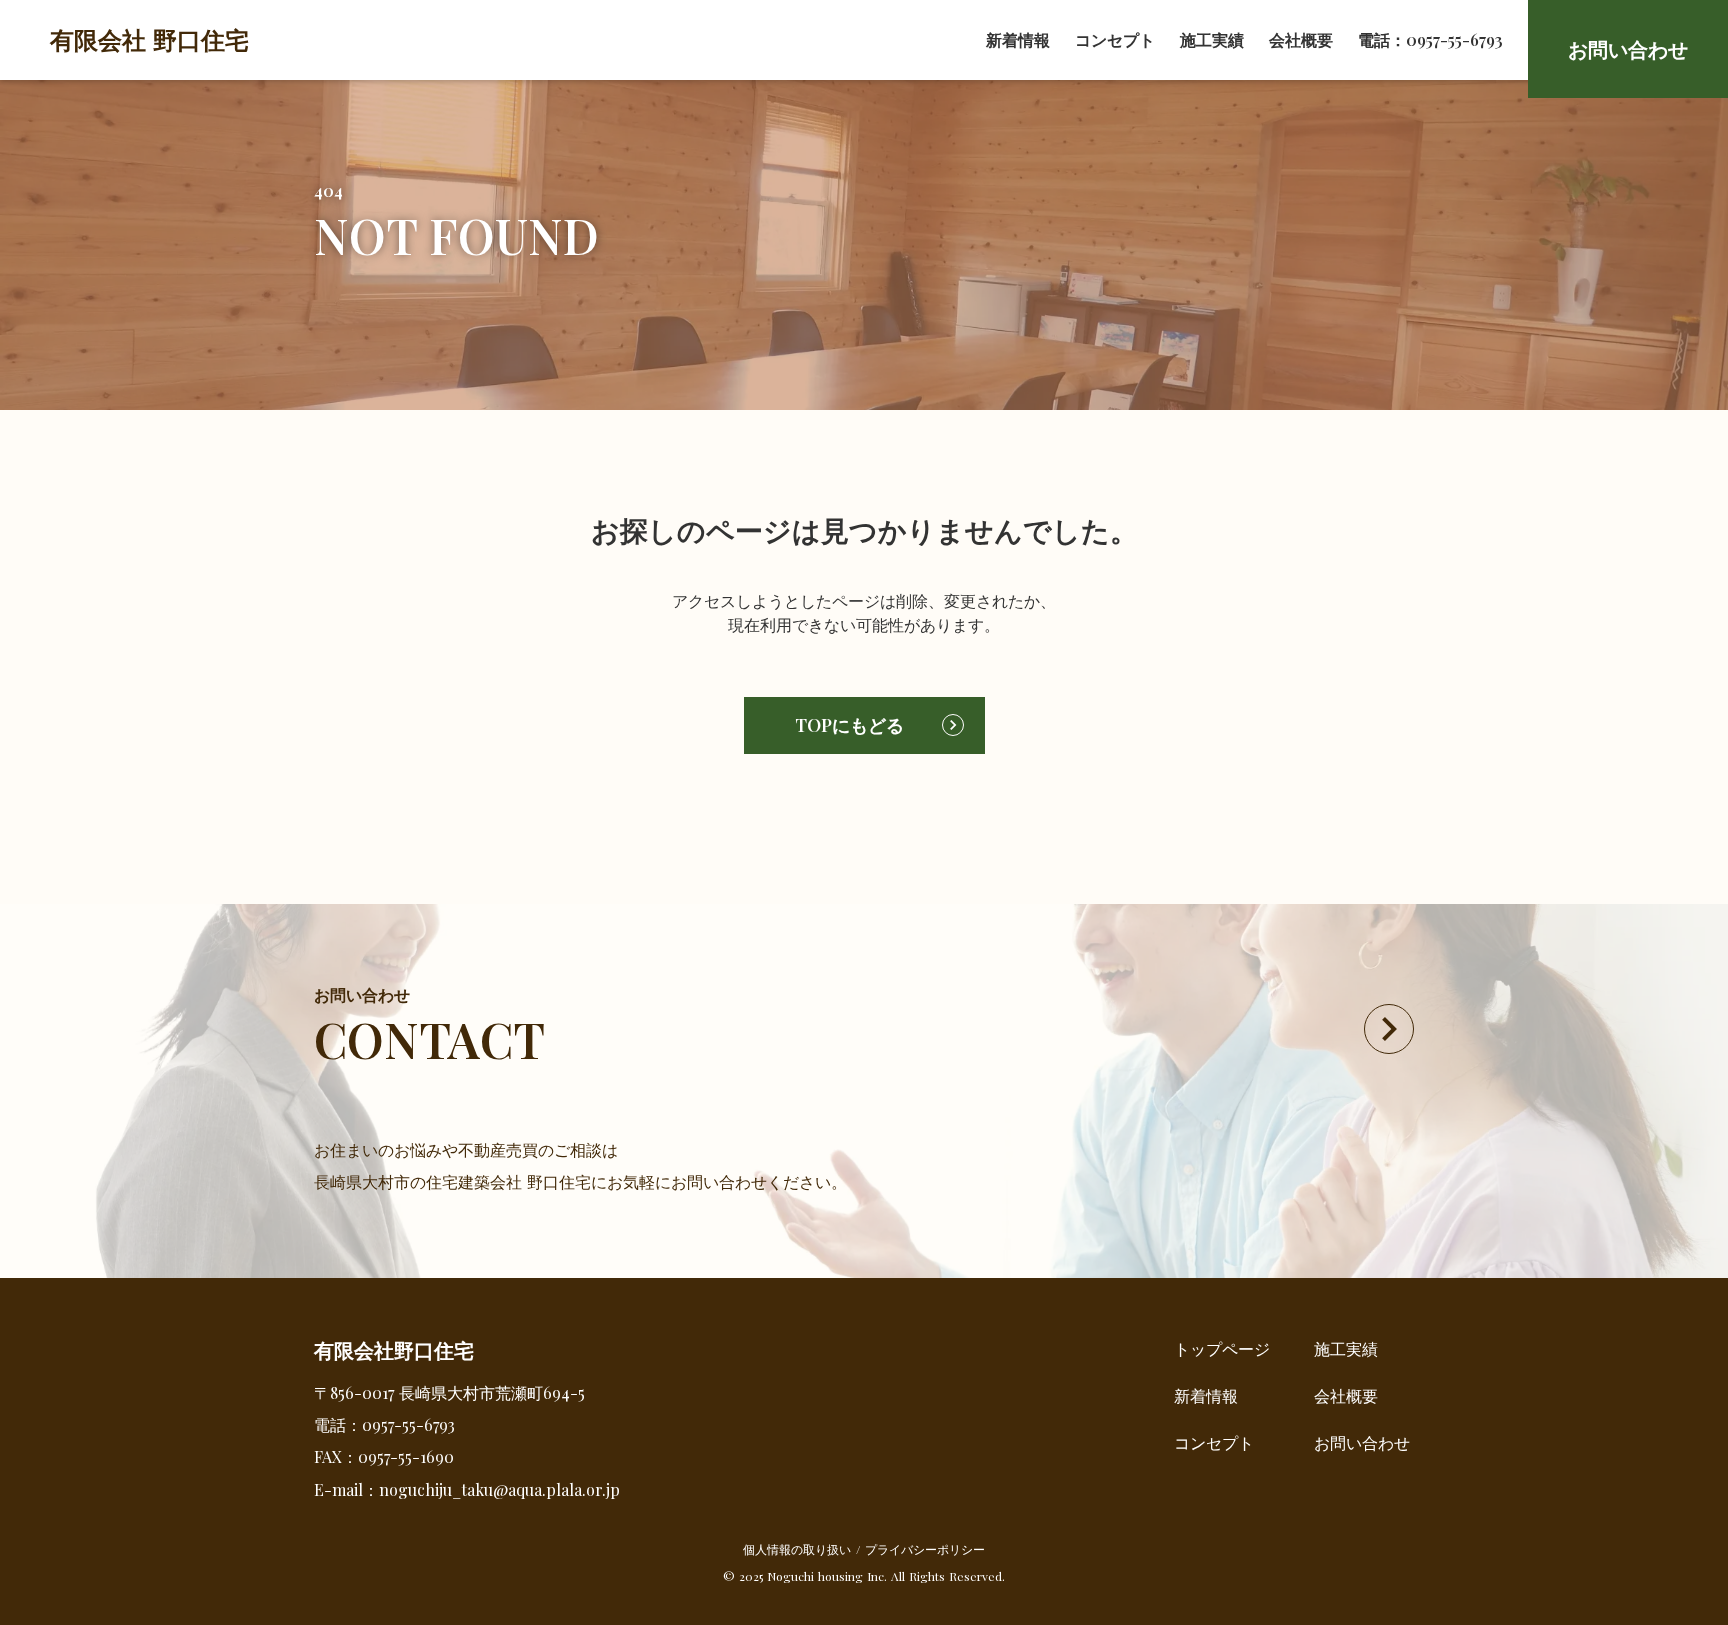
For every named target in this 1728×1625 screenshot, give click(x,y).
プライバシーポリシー (925, 1549)
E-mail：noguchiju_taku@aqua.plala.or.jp (467, 1489)
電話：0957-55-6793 (1430, 39)
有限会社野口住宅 (394, 1350)
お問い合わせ (1362, 1442)
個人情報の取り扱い (797, 1549)
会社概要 (1301, 39)
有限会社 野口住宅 (149, 39)
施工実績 (1212, 39)
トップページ (1222, 1348)
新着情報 (1018, 39)
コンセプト (1115, 39)
